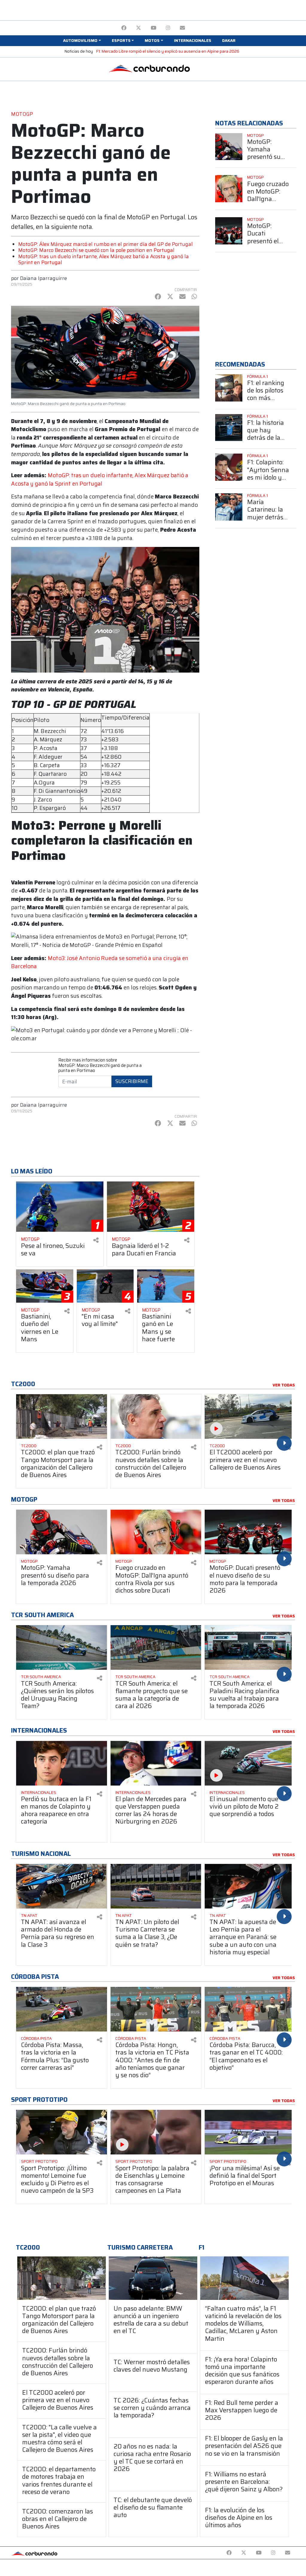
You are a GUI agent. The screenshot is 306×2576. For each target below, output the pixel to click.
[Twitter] (139, 28)
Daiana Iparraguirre (43, 278)
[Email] (182, 28)
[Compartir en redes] (96, 1240)
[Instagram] (168, 28)
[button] (82, 41)
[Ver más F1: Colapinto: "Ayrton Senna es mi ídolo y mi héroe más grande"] (229, 467)
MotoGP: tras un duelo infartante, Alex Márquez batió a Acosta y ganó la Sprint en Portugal (104, 259)
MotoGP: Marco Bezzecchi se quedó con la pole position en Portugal (96, 250)
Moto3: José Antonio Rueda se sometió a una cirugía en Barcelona (100, 962)
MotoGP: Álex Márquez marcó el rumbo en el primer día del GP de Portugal (105, 244)
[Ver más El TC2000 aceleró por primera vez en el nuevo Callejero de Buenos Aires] (250, 1417)
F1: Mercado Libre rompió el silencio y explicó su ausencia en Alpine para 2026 (168, 51)
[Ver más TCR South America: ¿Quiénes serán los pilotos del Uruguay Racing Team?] (62, 1647)
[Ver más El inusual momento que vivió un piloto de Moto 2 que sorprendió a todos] (250, 1763)
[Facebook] (124, 28)
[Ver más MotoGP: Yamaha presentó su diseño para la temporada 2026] (229, 147)
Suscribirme (132, 1081)
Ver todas (284, 1385)
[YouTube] (153, 28)
